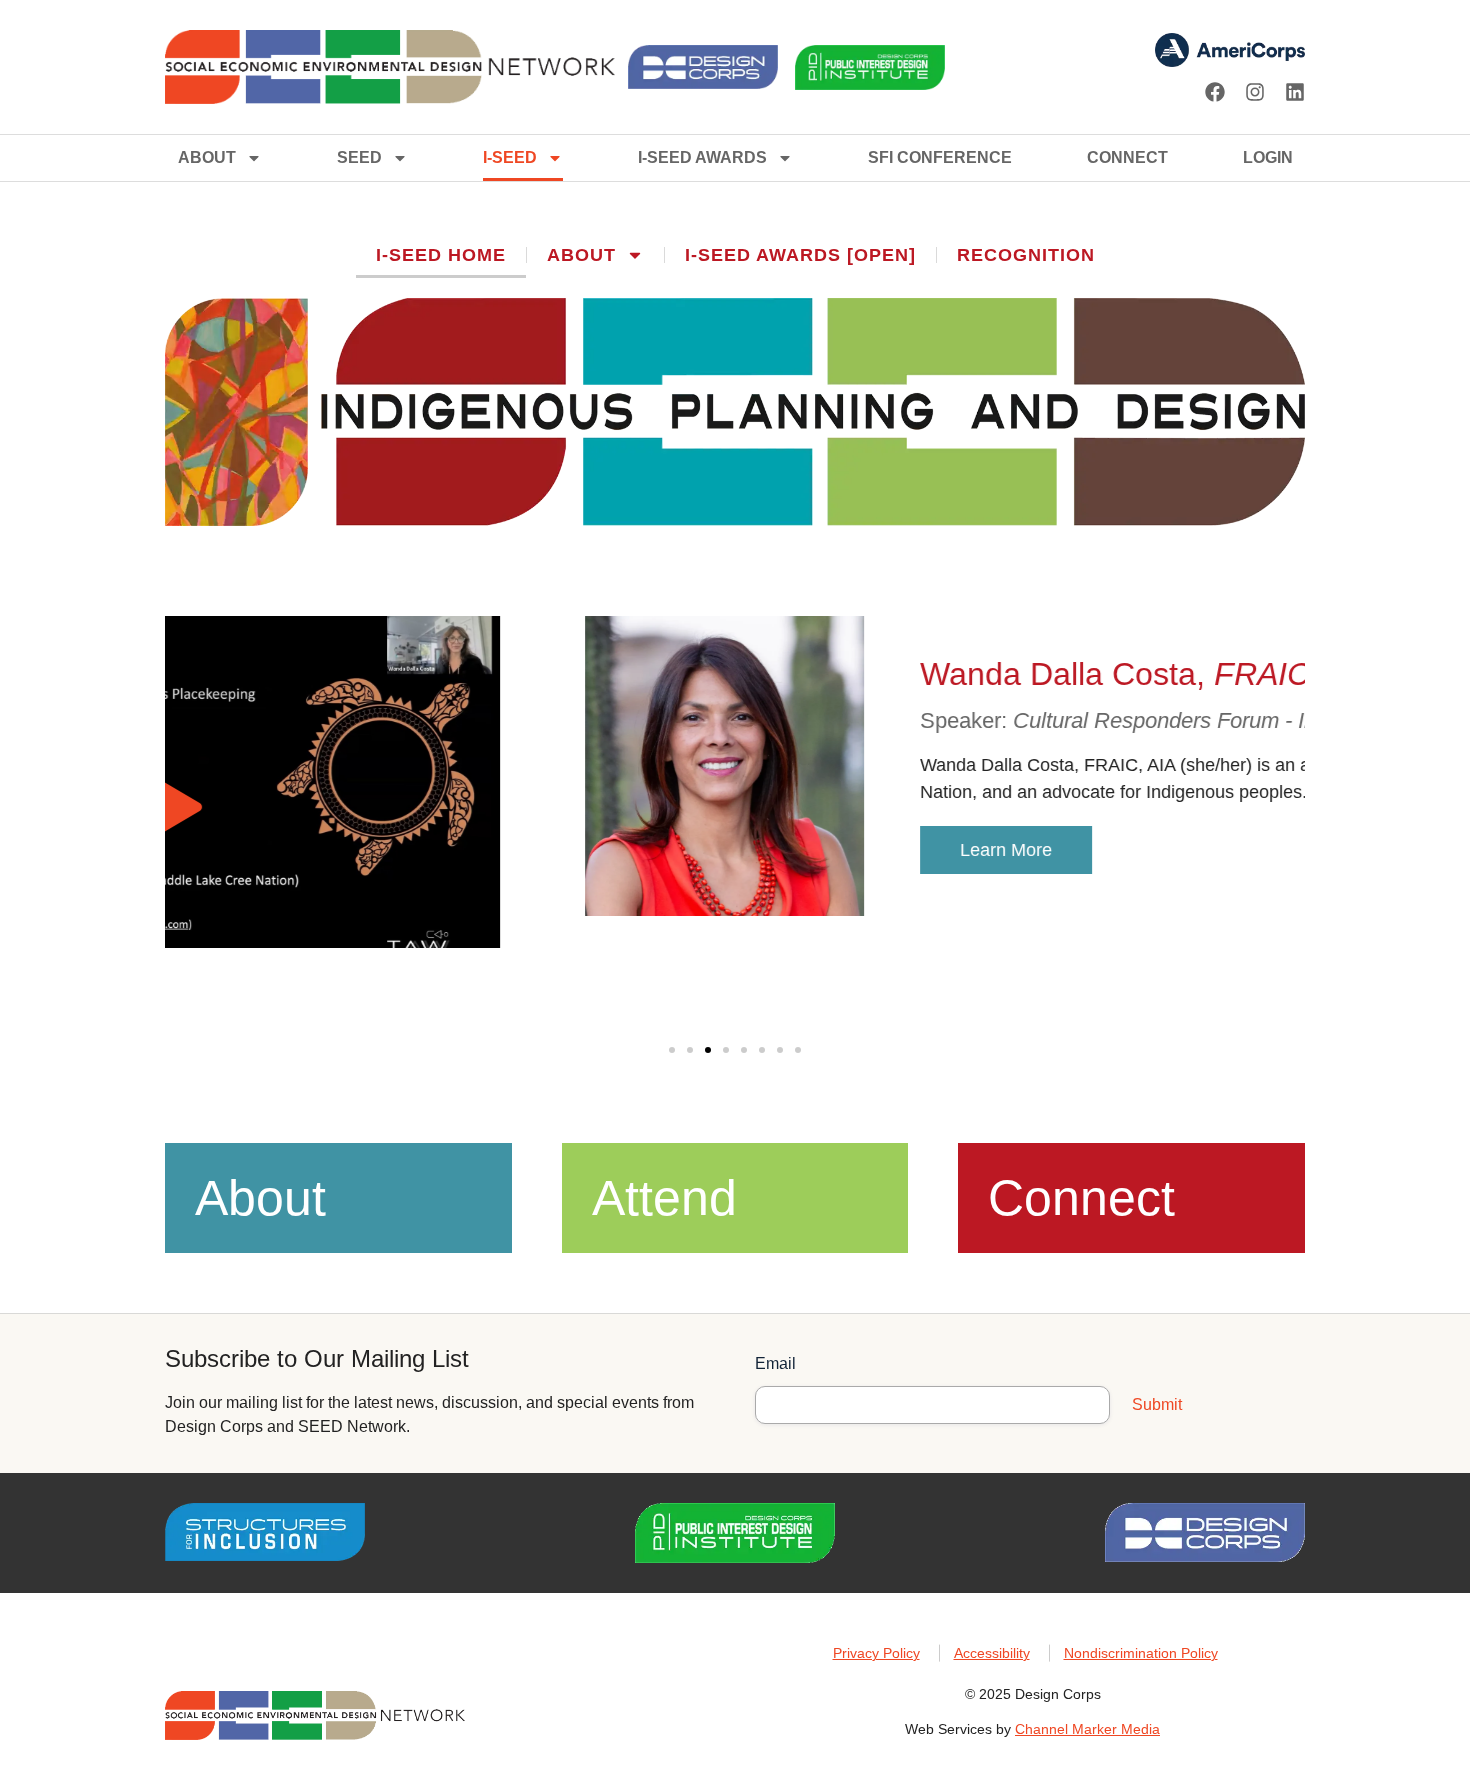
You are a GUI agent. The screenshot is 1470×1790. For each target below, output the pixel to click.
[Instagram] (1255, 92)
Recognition (1026, 255)
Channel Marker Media (1087, 1729)
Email (775, 1363)
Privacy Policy (876, 1653)
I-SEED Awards (702, 157)
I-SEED (510, 157)
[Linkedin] (1295, 92)
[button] (672, 1050)
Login (1268, 157)
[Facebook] (1215, 92)
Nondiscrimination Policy (1141, 1653)
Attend (664, 1198)
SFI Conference (940, 157)
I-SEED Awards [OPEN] (800, 255)
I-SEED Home (441, 255)
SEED (359, 157)
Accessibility (992, 1653)
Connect (1127, 157)
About (207, 157)
